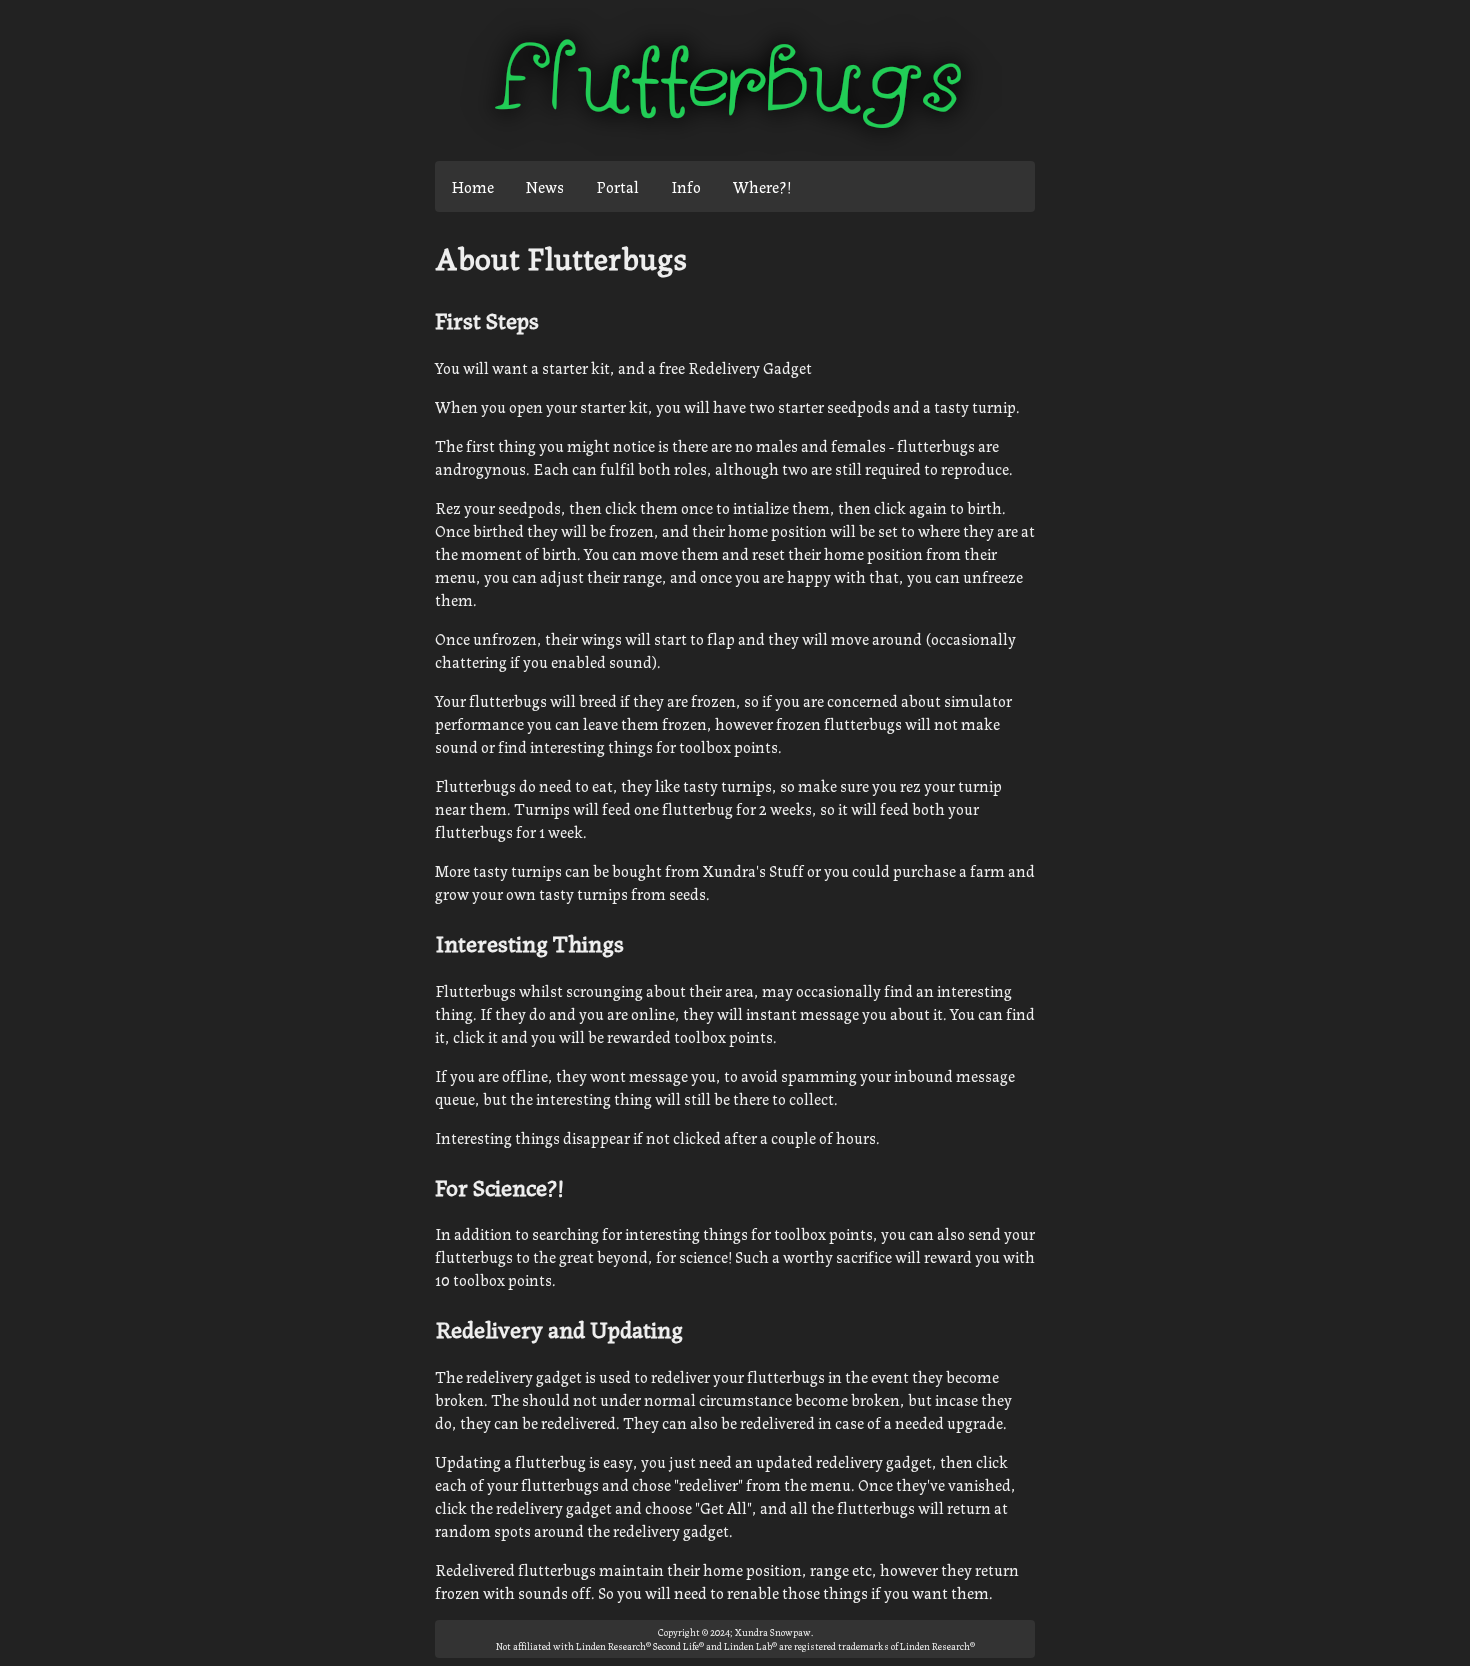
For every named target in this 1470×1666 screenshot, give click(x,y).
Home (472, 186)
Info (686, 186)
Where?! (762, 186)
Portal (617, 186)
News (545, 186)
